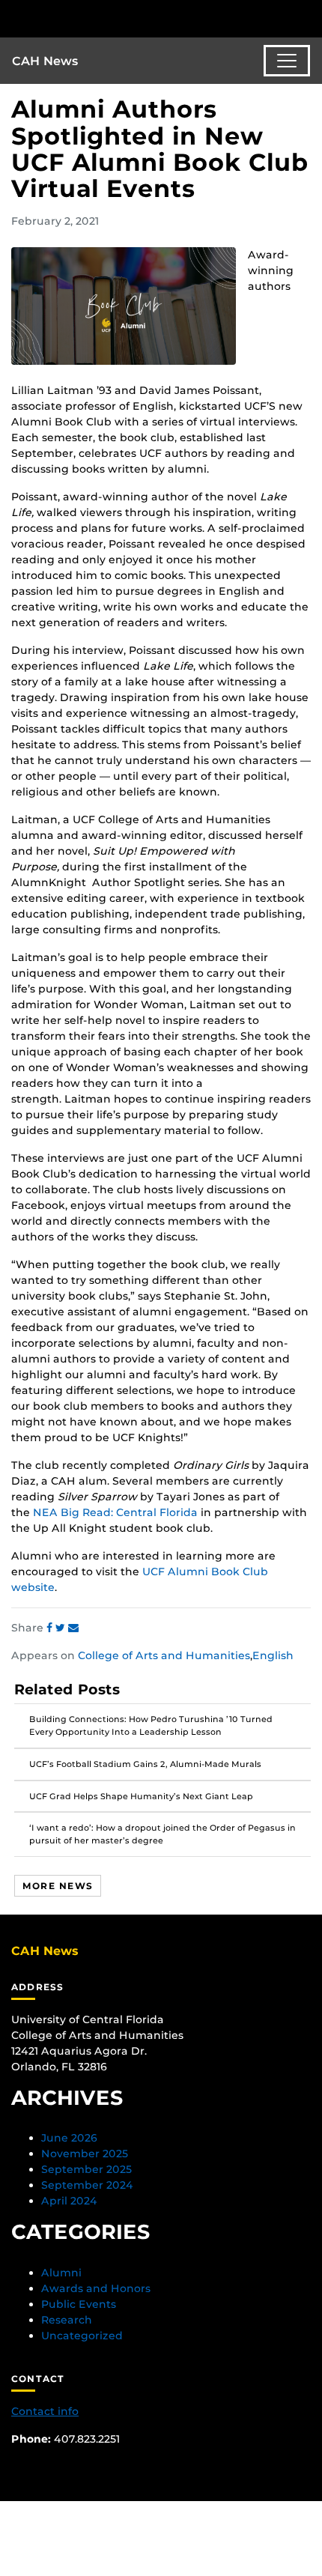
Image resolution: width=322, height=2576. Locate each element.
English (273, 1655)
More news (58, 1886)
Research (67, 2320)
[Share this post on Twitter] (62, 1628)
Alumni (61, 2273)
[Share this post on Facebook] (51, 1628)
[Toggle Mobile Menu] (307, 18)
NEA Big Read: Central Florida (115, 1512)
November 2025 (85, 2154)
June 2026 (69, 2138)
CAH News (45, 61)
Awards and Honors (96, 2288)
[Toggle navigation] (287, 61)
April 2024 (69, 2201)
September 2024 (87, 2185)
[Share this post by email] (73, 1628)
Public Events (79, 2304)
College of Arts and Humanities (164, 1655)
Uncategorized (82, 2336)
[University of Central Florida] (114, 18)
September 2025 (86, 2169)
